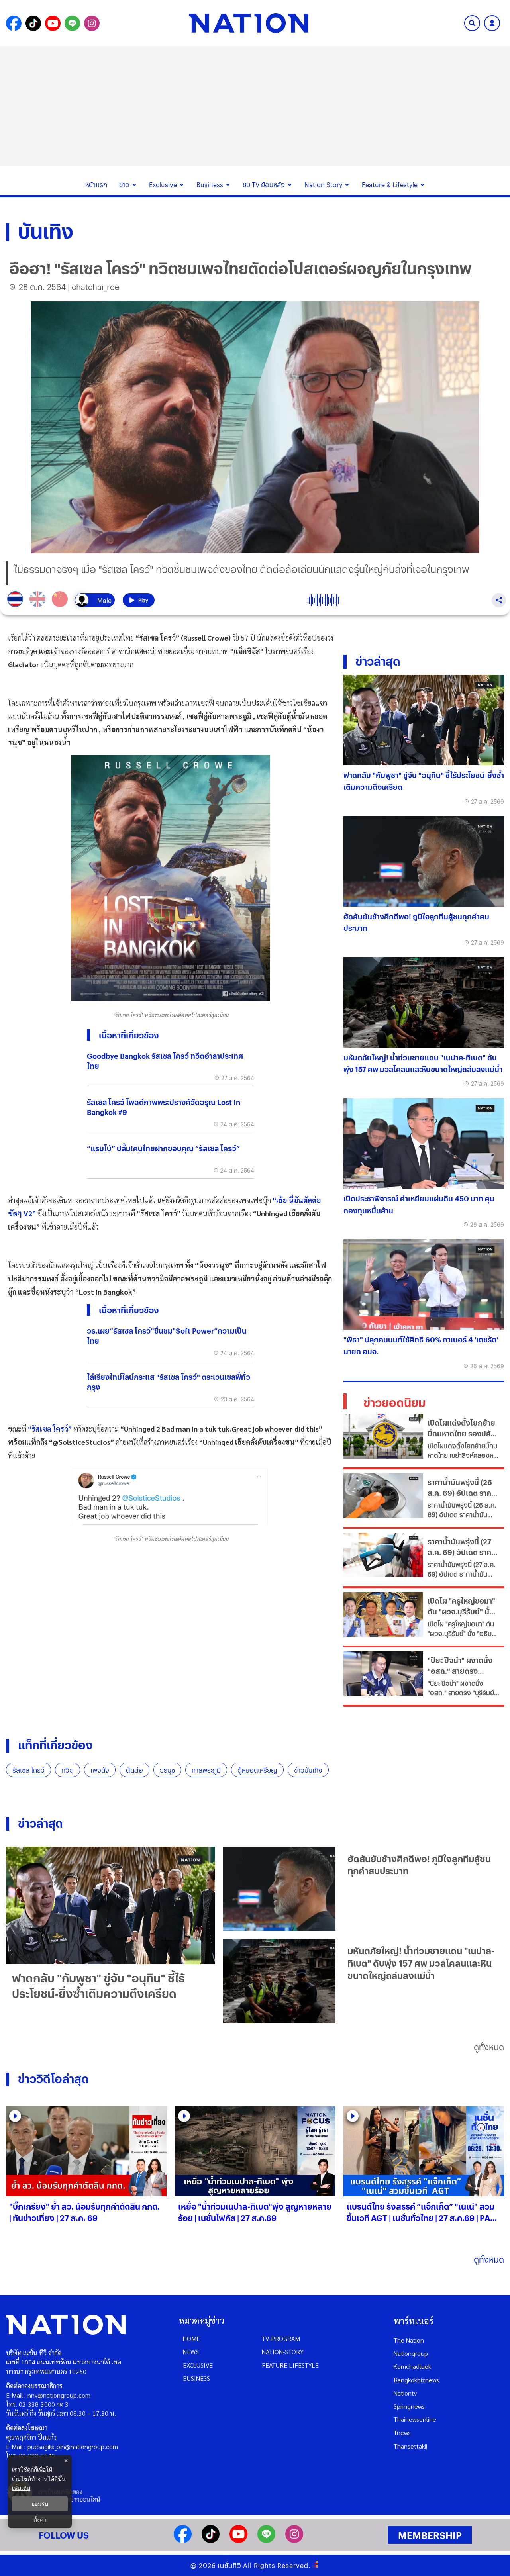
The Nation (409, 2340)
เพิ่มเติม (21, 2488)
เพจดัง (100, 1770)
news (191, 2352)
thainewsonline (415, 2419)
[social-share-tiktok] (33, 23)
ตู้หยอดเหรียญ (257, 1770)
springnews (409, 2406)
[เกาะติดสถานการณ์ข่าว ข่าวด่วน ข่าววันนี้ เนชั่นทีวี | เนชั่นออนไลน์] (249, 23)
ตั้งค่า (40, 2520)
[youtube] (238, 2540)
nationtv (405, 2393)
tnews (402, 2432)
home (191, 2338)
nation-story (283, 2352)
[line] (266, 2540)
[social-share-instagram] (92, 23)
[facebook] (183, 2540)
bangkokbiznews (416, 2380)
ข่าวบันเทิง (308, 1770)
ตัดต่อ (134, 1770)
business (196, 2378)
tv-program (281, 2338)
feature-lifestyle (290, 2365)
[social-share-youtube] (53, 23)
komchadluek (412, 2366)
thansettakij (410, 2446)
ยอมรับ (40, 2504)
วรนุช (167, 1770)
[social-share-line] (72, 23)
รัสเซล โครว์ (28, 1770)
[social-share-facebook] (14, 23)
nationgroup (411, 2353)
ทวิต (68, 1770)
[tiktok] (211, 2540)
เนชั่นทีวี (229, 2565)
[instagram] (294, 2540)
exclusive (198, 2365)
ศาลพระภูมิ (206, 1770)
